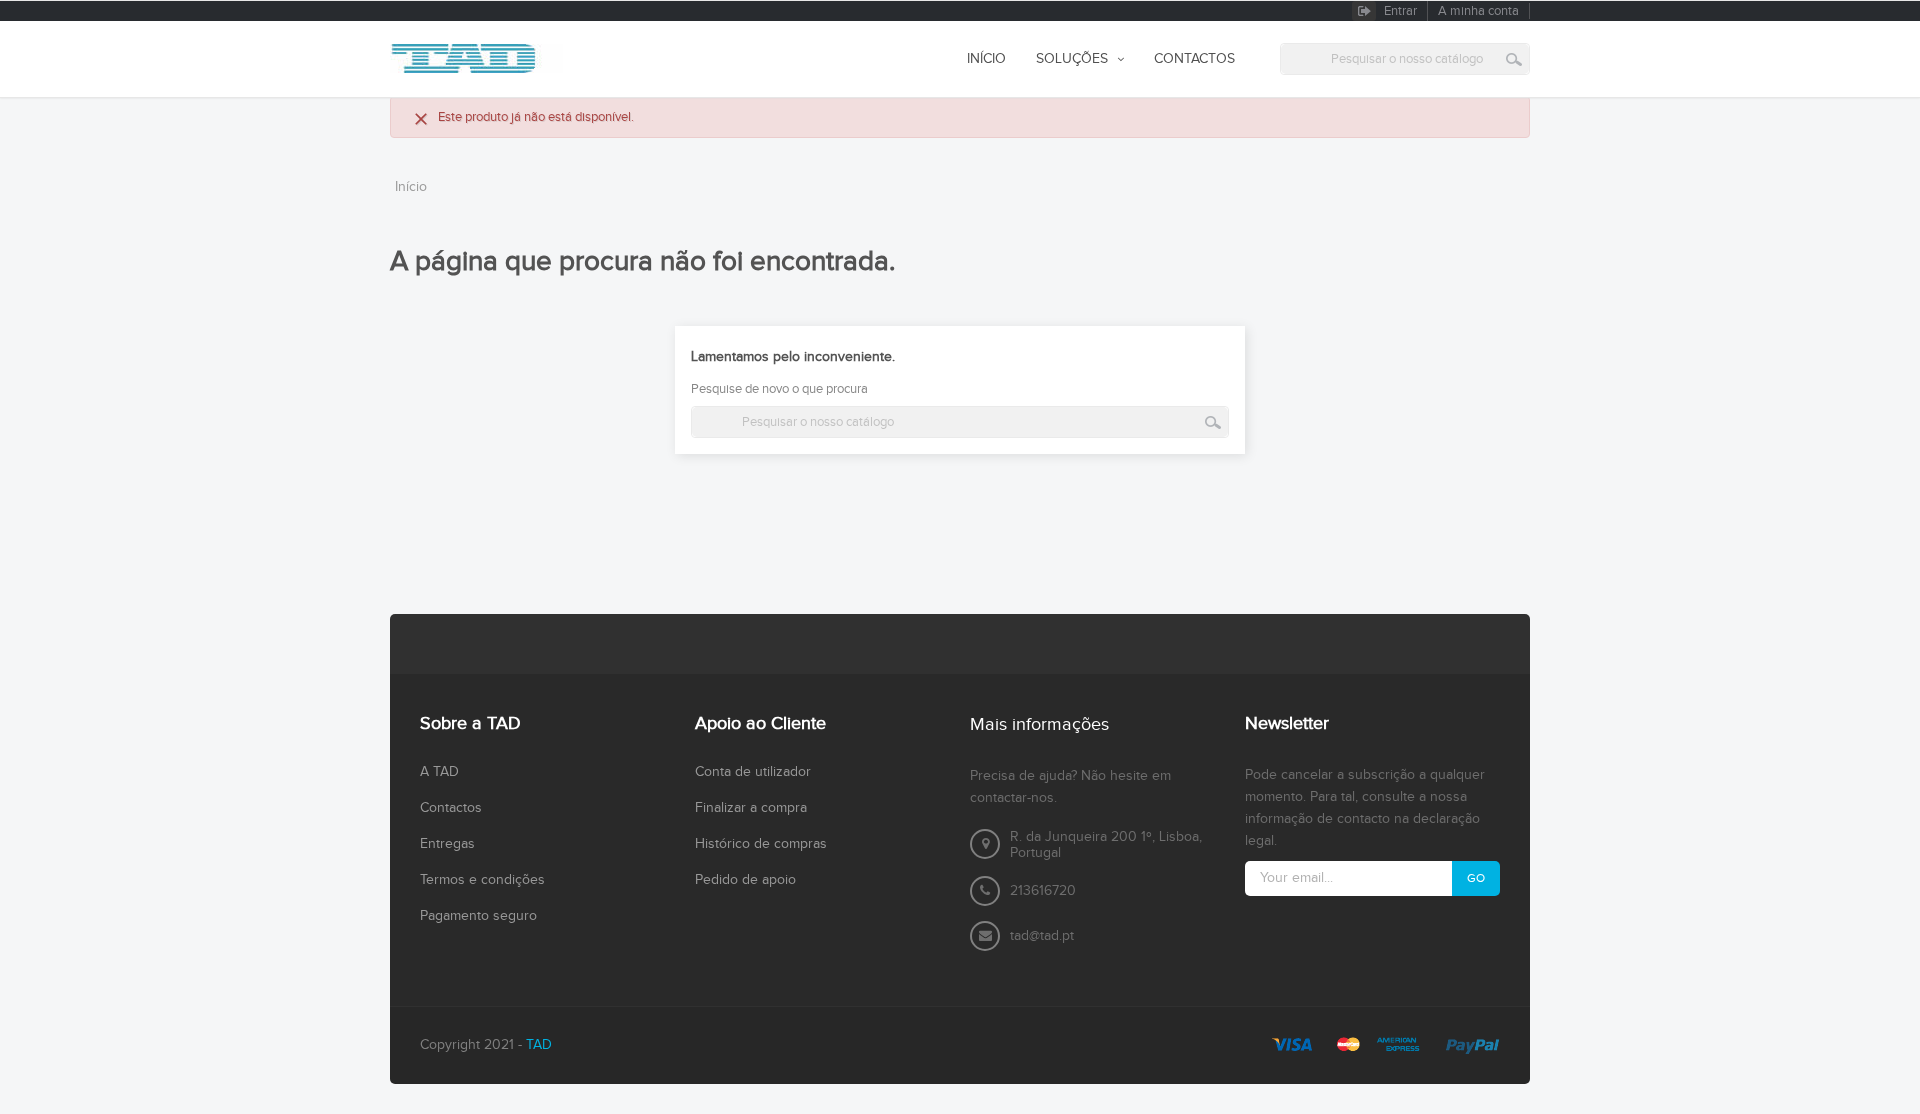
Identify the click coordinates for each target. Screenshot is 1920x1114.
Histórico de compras (761, 844)
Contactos (451, 808)
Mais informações (1039, 724)
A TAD (439, 772)
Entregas (447, 844)
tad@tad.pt (1042, 936)
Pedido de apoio (745, 880)
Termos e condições (482, 880)
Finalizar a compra (751, 808)
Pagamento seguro (478, 916)
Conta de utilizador (753, 772)
